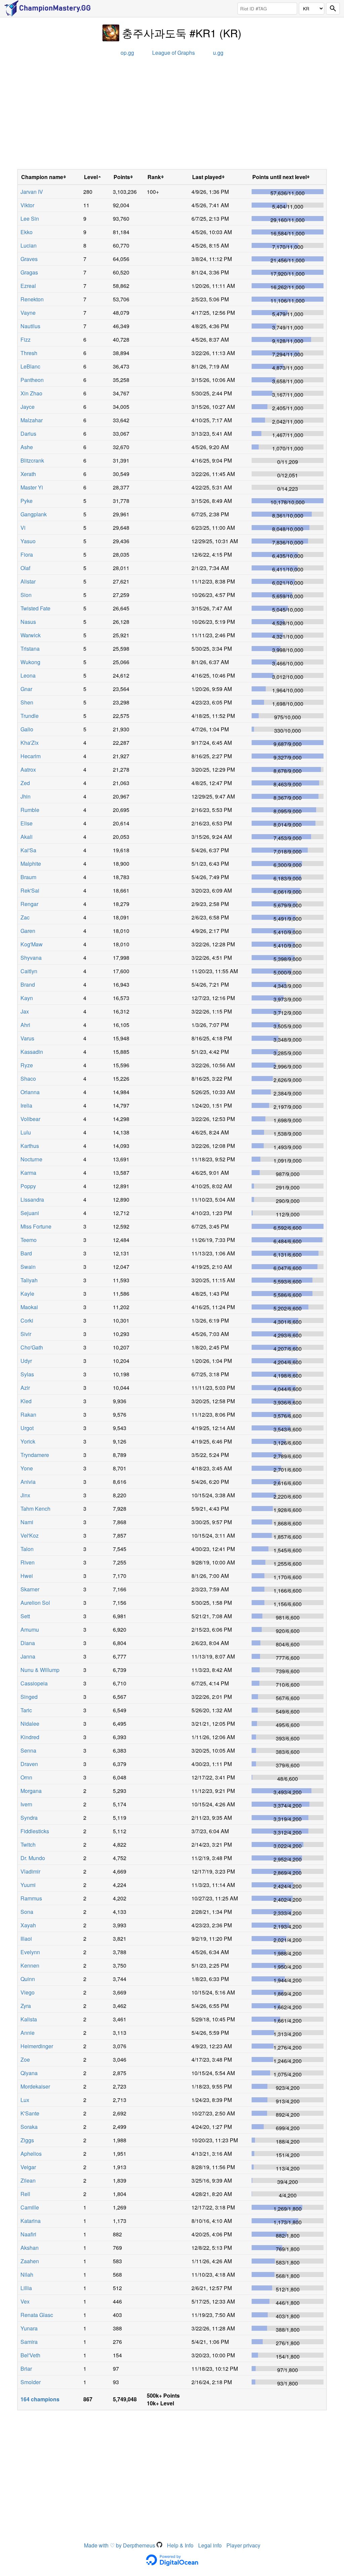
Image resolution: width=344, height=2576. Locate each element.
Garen (28, 931)
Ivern (26, 1804)
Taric (26, 1710)
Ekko (27, 232)
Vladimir (30, 1871)
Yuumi (28, 1885)
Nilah (27, 2274)
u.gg (218, 53)
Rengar (29, 904)
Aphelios (31, 2154)
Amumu (30, 1629)
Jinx (25, 1495)
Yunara (29, 2328)
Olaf (25, 568)
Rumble (30, 810)
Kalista (29, 2019)
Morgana (31, 1791)
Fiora (27, 554)
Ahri (25, 1025)
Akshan (30, 2248)
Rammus (31, 1898)
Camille (30, 2207)
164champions (40, 2399)
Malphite (31, 864)
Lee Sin (30, 219)
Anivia (28, 1482)
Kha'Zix (30, 743)
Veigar (28, 2167)
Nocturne (31, 1159)
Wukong (30, 662)
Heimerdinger (37, 2046)
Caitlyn (29, 971)
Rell (25, 2194)
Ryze (27, 1065)
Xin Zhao (31, 393)
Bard (26, 1253)
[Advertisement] (172, 115)
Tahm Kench (35, 1509)
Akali (27, 837)
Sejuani (30, 1213)
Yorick (28, 1441)
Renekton (32, 299)
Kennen (30, 1965)
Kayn (27, 998)
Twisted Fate (35, 608)
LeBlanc (30, 366)
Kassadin (32, 1052)
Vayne (28, 313)
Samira (29, 2342)
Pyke (27, 501)
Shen (27, 702)
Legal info (210, 2545)
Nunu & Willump (40, 1670)
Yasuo (28, 541)
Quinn (28, 1979)
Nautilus (30, 326)
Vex (25, 2301)
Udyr (26, 1361)
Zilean (28, 2180)
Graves (29, 259)
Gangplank (34, 514)
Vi (23, 528)
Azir (25, 1388)
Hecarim (31, 756)
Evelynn (30, 1952)
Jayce (28, 407)
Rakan (28, 1414)
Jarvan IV (32, 192)
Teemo (29, 1240)
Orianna (30, 1092)
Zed (25, 783)
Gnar (26, 689)
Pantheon (32, 380)
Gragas (29, 272)
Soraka (29, 2127)
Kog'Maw (32, 944)
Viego (28, 1992)
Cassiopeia (34, 1683)
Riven (28, 1562)
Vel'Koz (30, 1535)
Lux (25, 2100)
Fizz (26, 339)
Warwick (31, 635)
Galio (27, 729)
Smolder (31, 2382)
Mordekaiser (35, 2086)
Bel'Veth (30, 2355)
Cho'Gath (32, 1347)
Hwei (27, 1576)
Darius (28, 434)
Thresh (29, 353)
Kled (26, 1401)
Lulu (26, 1132)
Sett (25, 1616)
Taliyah (29, 1280)
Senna (28, 1750)
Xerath (28, 474)
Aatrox (28, 769)
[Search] (333, 9)
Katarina (31, 2221)
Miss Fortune (36, 1226)
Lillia (26, 2288)
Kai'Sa (28, 850)
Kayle (27, 1294)
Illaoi (26, 1939)
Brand (28, 984)
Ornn (26, 1777)
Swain (28, 1267)
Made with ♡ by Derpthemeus (120, 2545)
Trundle (30, 716)
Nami (27, 1522)
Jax (25, 1011)
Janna (28, 1656)
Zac (25, 917)
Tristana (30, 649)
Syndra (29, 1818)
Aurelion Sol (35, 1603)
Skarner (30, 1589)
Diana (28, 1643)
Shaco (28, 1079)
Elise (27, 823)
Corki (27, 1320)
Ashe (27, 447)
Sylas (27, 1374)
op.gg (127, 53)
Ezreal (28, 286)
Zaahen (30, 2261)
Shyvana (31, 958)
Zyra (26, 2006)
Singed (29, 1697)
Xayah (28, 1925)
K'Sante (30, 2113)
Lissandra (32, 1199)
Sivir (26, 1334)
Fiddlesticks (35, 1831)
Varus (27, 1038)
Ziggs (27, 2140)
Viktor (27, 205)
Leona (28, 675)
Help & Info (180, 2545)
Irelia (26, 1105)
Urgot (27, 1428)
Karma (28, 1173)
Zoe (25, 2059)
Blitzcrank (32, 460)
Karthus (30, 1146)
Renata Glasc (37, 2315)
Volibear (30, 1119)
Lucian (29, 245)
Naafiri (28, 2234)
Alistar (28, 581)
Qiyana (29, 2073)
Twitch (28, 1844)
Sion (26, 595)
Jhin (26, 796)
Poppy (28, 1186)
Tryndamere (35, 1455)
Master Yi (32, 487)
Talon (27, 1549)
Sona (27, 1912)
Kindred (30, 1737)
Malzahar (32, 420)
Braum (28, 877)
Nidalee (30, 1724)
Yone (27, 1468)
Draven (29, 1764)
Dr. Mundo (33, 1858)
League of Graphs (174, 53)
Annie (28, 2033)
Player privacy (243, 2545)
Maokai (29, 1307)
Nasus (28, 622)
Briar (26, 2369)
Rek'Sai (30, 890)
